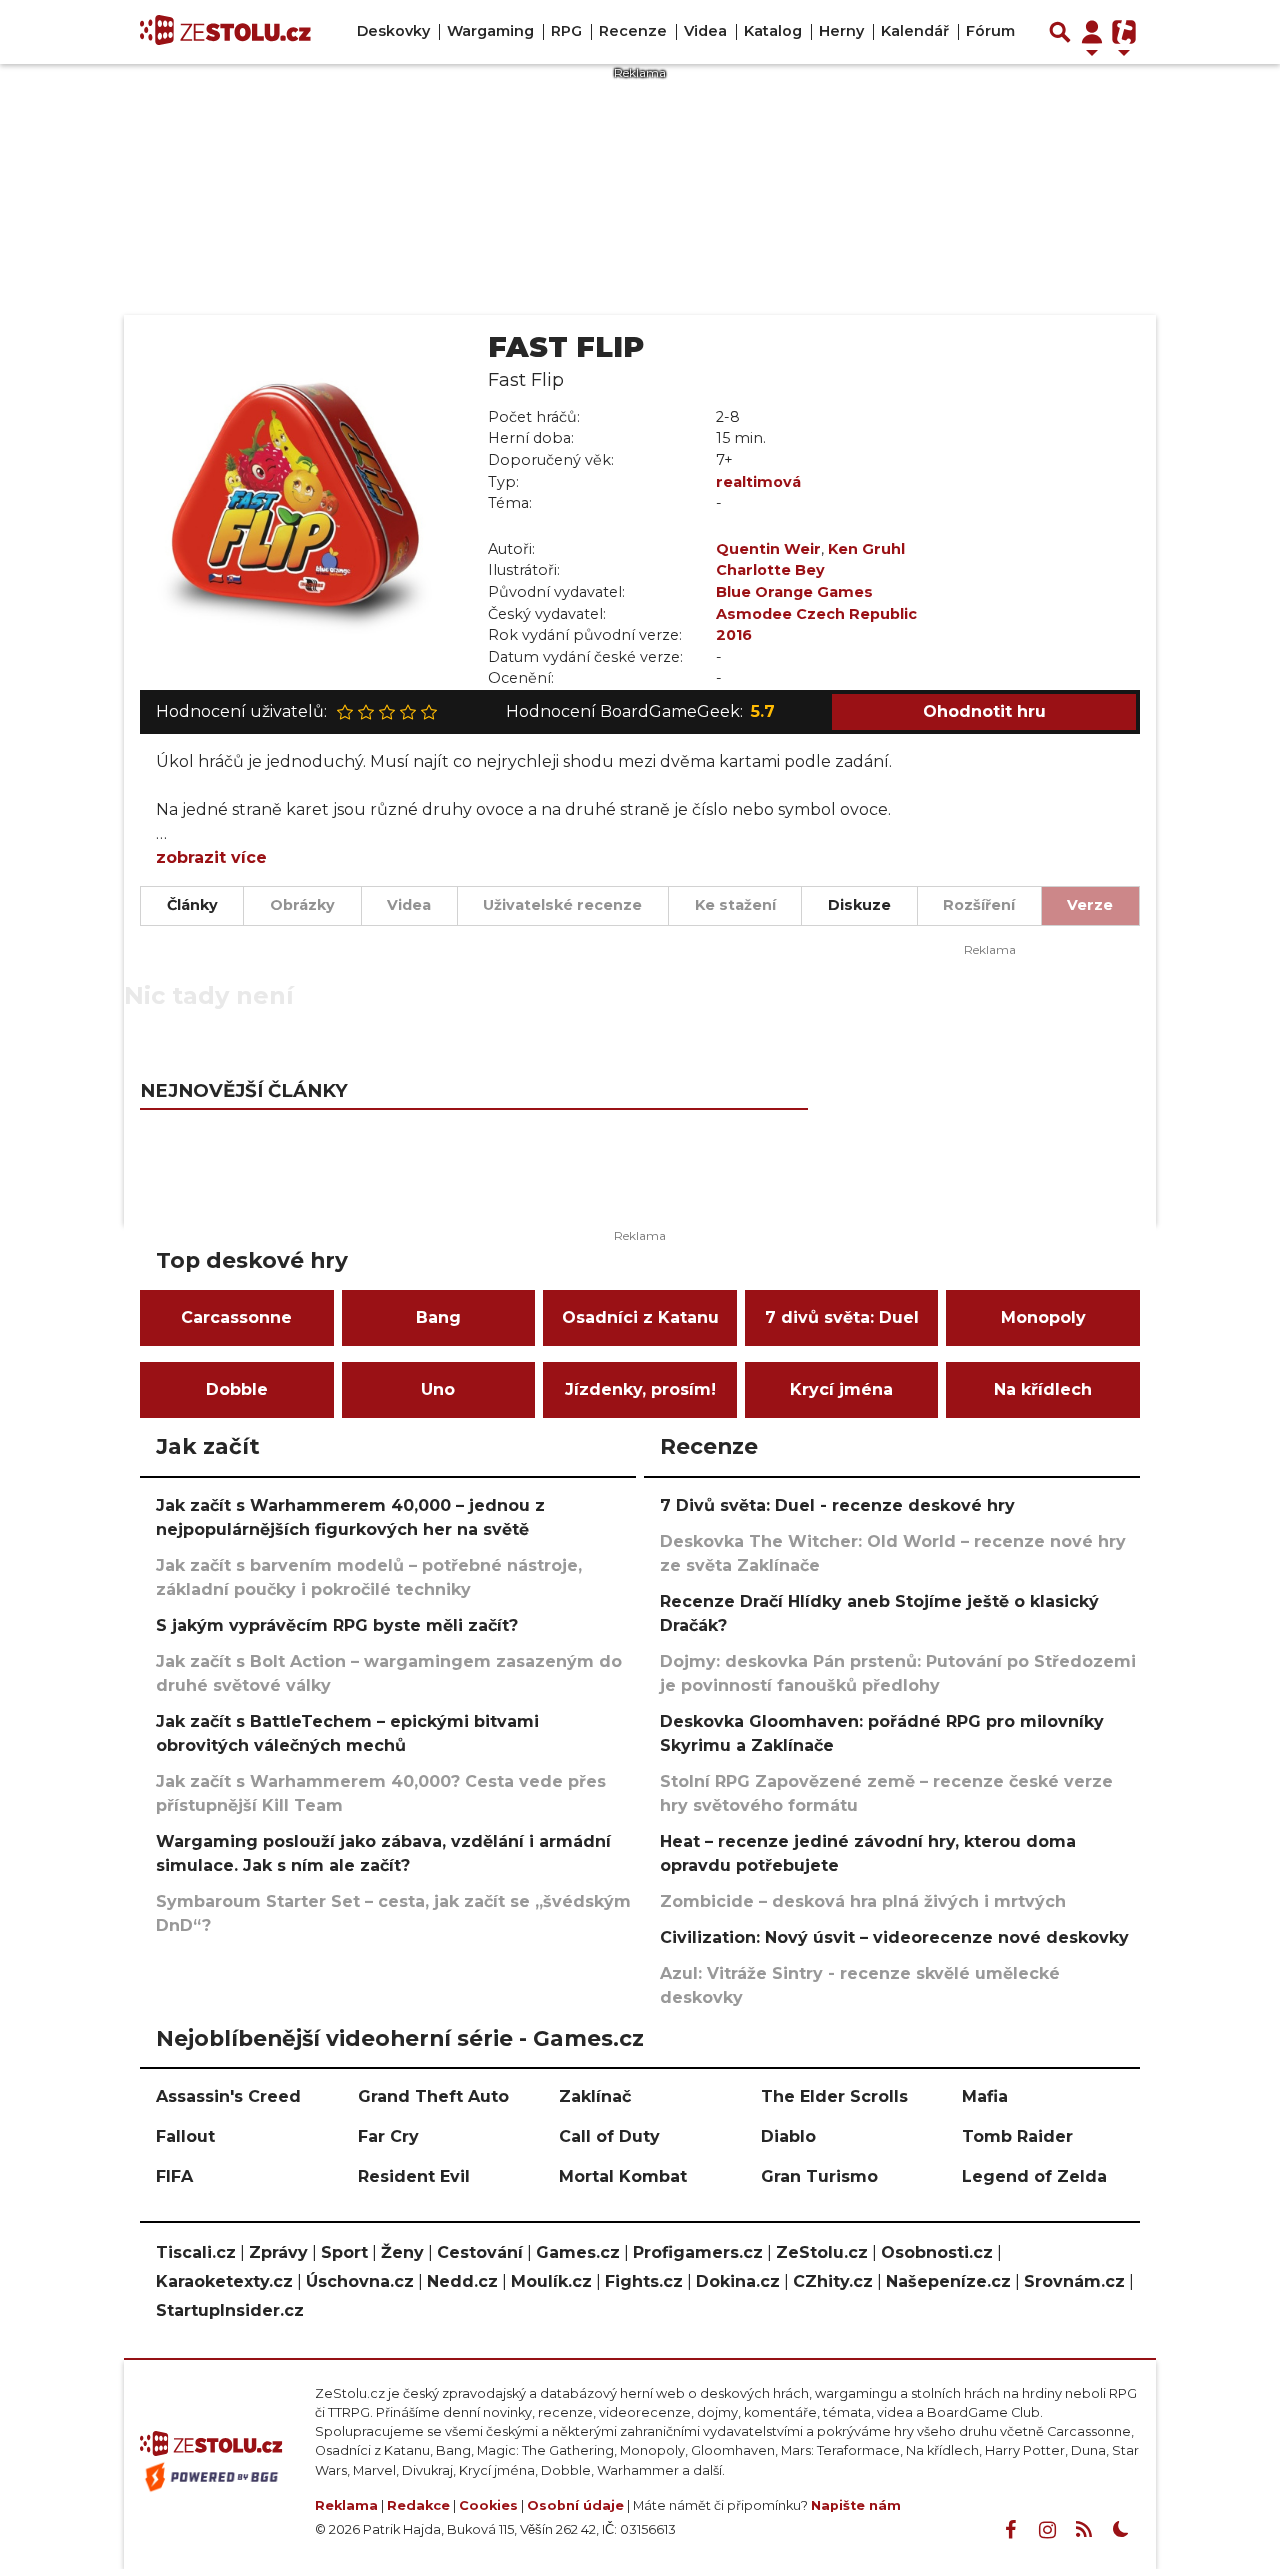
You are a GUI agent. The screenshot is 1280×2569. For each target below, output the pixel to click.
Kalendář (915, 31)
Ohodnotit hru (984, 711)
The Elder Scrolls (834, 2096)
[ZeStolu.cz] (225, 32)
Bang (438, 1317)
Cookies (488, 2505)
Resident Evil (414, 2176)
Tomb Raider (1017, 2136)
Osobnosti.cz (937, 2252)
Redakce (418, 2505)
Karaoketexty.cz (224, 2281)
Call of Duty (609, 2136)
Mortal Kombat (623, 2176)
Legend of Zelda (1034, 2176)
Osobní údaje (575, 2505)
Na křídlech (1043, 1389)
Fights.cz (644, 2281)
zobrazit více (211, 857)
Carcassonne (236, 1317)
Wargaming (490, 31)
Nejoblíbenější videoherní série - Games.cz (400, 2038)
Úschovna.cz (360, 2281)
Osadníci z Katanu (640, 1317)
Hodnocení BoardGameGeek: (640, 711)
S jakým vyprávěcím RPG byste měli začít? (337, 1625)
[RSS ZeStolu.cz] (1084, 2530)
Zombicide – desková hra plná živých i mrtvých (863, 1901)
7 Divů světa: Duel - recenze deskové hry (837, 1505)
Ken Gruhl (866, 549)
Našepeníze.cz (948, 2281)
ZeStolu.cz (822, 2252)
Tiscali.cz (196, 2252)
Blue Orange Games (794, 592)
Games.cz (578, 2252)
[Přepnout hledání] (1060, 32)
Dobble (237, 1389)
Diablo (788, 2136)
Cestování (480, 2252)
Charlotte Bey (770, 570)
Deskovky (393, 31)
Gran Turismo (819, 2176)
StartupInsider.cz (230, 2310)
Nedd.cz (462, 2281)
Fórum (990, 31)
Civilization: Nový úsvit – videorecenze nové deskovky (894, 1937)
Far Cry (388, 2136)
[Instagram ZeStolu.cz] (1047, 2530)
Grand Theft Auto (433, 2096)
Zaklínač (595, 2096)
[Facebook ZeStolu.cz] (1010, 2530)
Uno (438, 1389)
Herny (841, 31)
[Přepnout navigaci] (1092, 32)
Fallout (185, 2136)
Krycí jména (841, 1389)
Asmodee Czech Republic (816, 614)
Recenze (633, 31)
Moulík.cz (551, 2281)
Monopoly (1043, 1317)
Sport (344, 2252)
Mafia (985, 2096)
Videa (705, 31)
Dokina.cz (738, 2281)
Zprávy (278, 2252)
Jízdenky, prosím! (640, 1389)
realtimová (758, 482)
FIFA (174, 2176)
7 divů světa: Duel (842, 1317)
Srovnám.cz (1074, 2281)
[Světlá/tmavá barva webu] (1121, 2530)
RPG (566, 31)
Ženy (402, 2252)
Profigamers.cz (698, 2252)
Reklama (346, 2505)
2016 (734, 635)
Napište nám (856, 2505)
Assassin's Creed (228, 2096)
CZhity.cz (833, 2281)
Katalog (773, 31)
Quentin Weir (768, 549)
